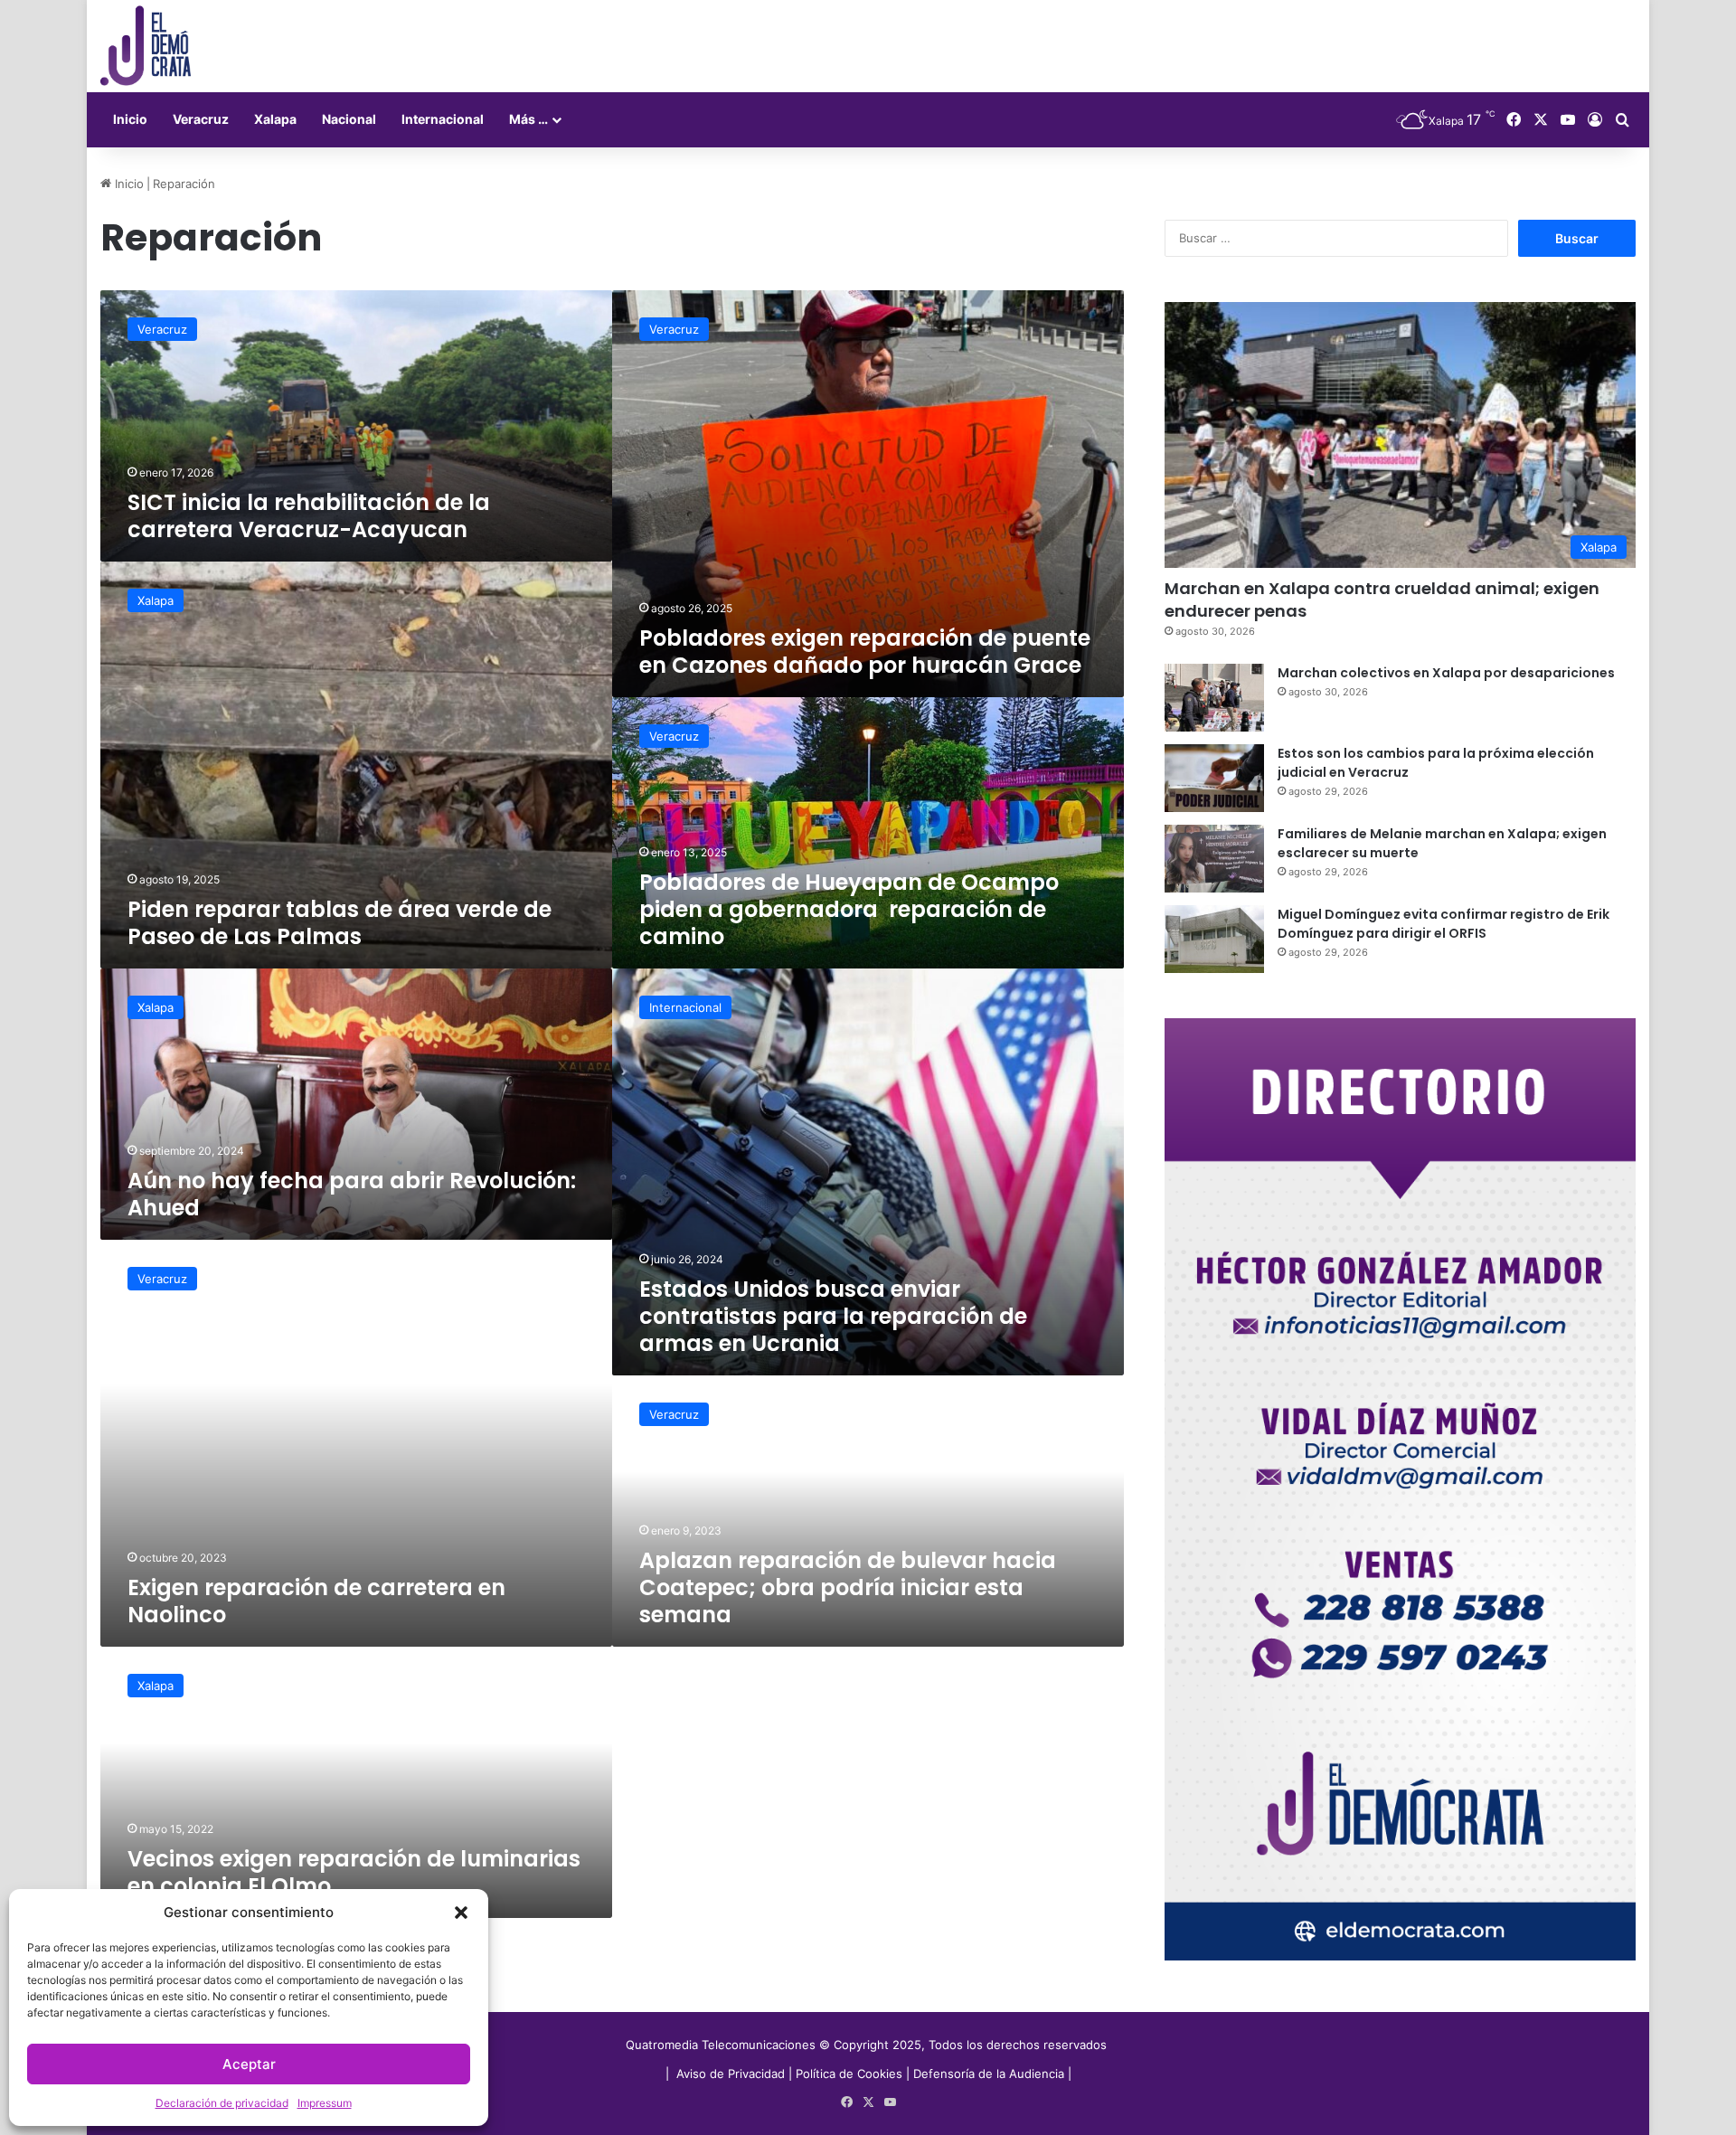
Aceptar (249, 2064)
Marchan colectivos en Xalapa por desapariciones (1446, 673)
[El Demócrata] (146, 46)
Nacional (349, 119)
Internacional (443, 119)
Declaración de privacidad (222, 2103)
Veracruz (201, 119)
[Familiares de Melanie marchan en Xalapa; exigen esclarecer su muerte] (1214, 859)
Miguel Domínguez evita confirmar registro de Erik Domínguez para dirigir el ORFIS (1444, 924)
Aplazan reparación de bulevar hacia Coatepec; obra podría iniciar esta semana (848, 1587)
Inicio (130, 119)
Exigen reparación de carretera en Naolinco (316, 1601)
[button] (461, 1913)
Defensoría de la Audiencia (989, 2074)
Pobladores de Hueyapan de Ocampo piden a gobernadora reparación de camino (849, 909)
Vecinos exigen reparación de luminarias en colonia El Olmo (354, 1872)
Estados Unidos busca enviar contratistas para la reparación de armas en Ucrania (833, 1316)
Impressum (325, 2103)
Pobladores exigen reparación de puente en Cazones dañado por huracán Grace (865, 652)
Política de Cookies (849, 2074)
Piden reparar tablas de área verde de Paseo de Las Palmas (340, 923)
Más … (528, 119)
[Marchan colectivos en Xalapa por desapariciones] (1214, 698)
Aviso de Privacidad (732, 2074)
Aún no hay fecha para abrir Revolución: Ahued (352, 1194)
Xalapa (275, 119)
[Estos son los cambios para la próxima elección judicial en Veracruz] (1214, 778)
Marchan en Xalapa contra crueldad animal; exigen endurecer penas (1382, 600)
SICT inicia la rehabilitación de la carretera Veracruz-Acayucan (309, 516)
